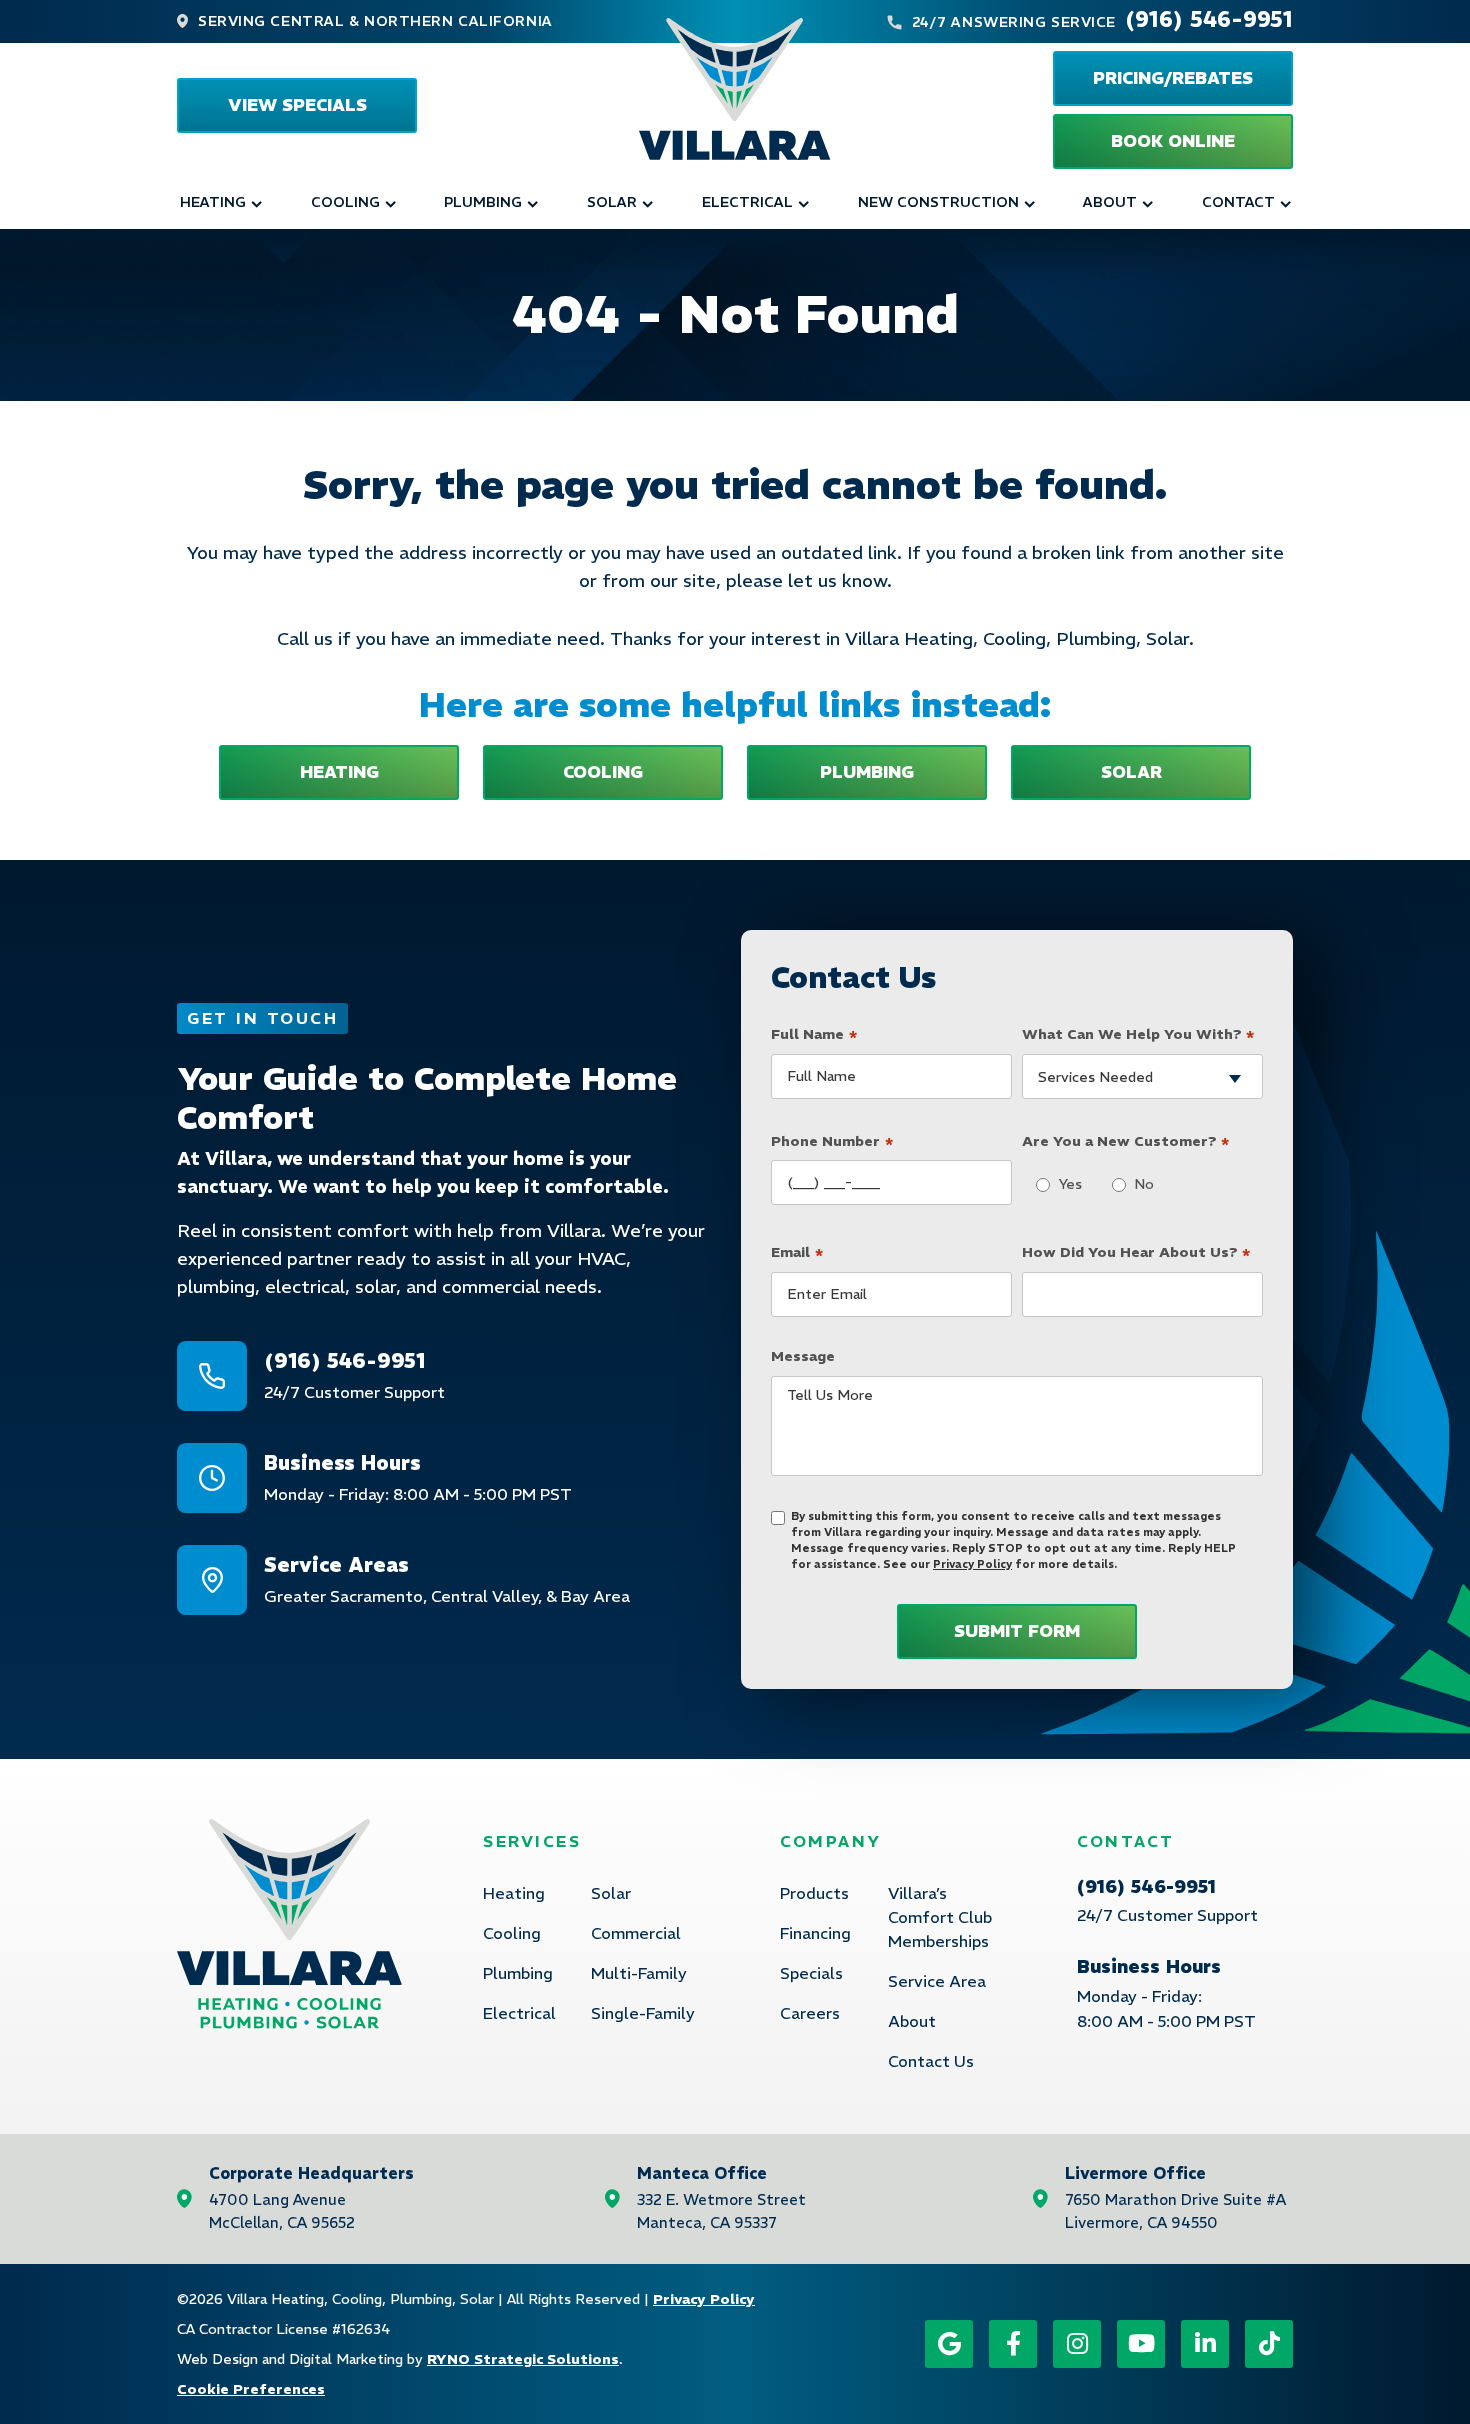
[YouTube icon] (1141, 2344)
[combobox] (1142, 1076)
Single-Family (643, 2013)
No (1139, 1184)
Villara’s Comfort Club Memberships (940, 1917)
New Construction (938, 202)
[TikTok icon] (1269, 2344)
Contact (1238, 202)
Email (797, 1253)
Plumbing (483, 202)
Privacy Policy (972, 1564)
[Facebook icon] (1013, 2344)
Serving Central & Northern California (375, 21)
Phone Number (832, 1142)
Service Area (937, 1981)
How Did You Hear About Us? (1136, 1253)
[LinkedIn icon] (1205, 2344)
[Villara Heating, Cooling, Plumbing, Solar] (735, 88)
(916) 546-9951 (1209, 19)
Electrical (747, 202)
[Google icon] (949, 2344)
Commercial (636, 1933)
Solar (612, 202)
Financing (815, 1933)
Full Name (814, 1035)
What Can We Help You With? (1138, 1035)
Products (814, 1893)
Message (803, 1356)
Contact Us (931, 2061)
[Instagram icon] (1077, 2344)
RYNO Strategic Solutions (523, 2359)
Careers (810, 2013)
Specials (811, 1973)
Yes (1065, 1184)
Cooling (345, 202)
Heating (213, 202)
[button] (1173, 141)
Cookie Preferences (251, 2389)
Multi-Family (639, 1973)
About (1110, 202)
